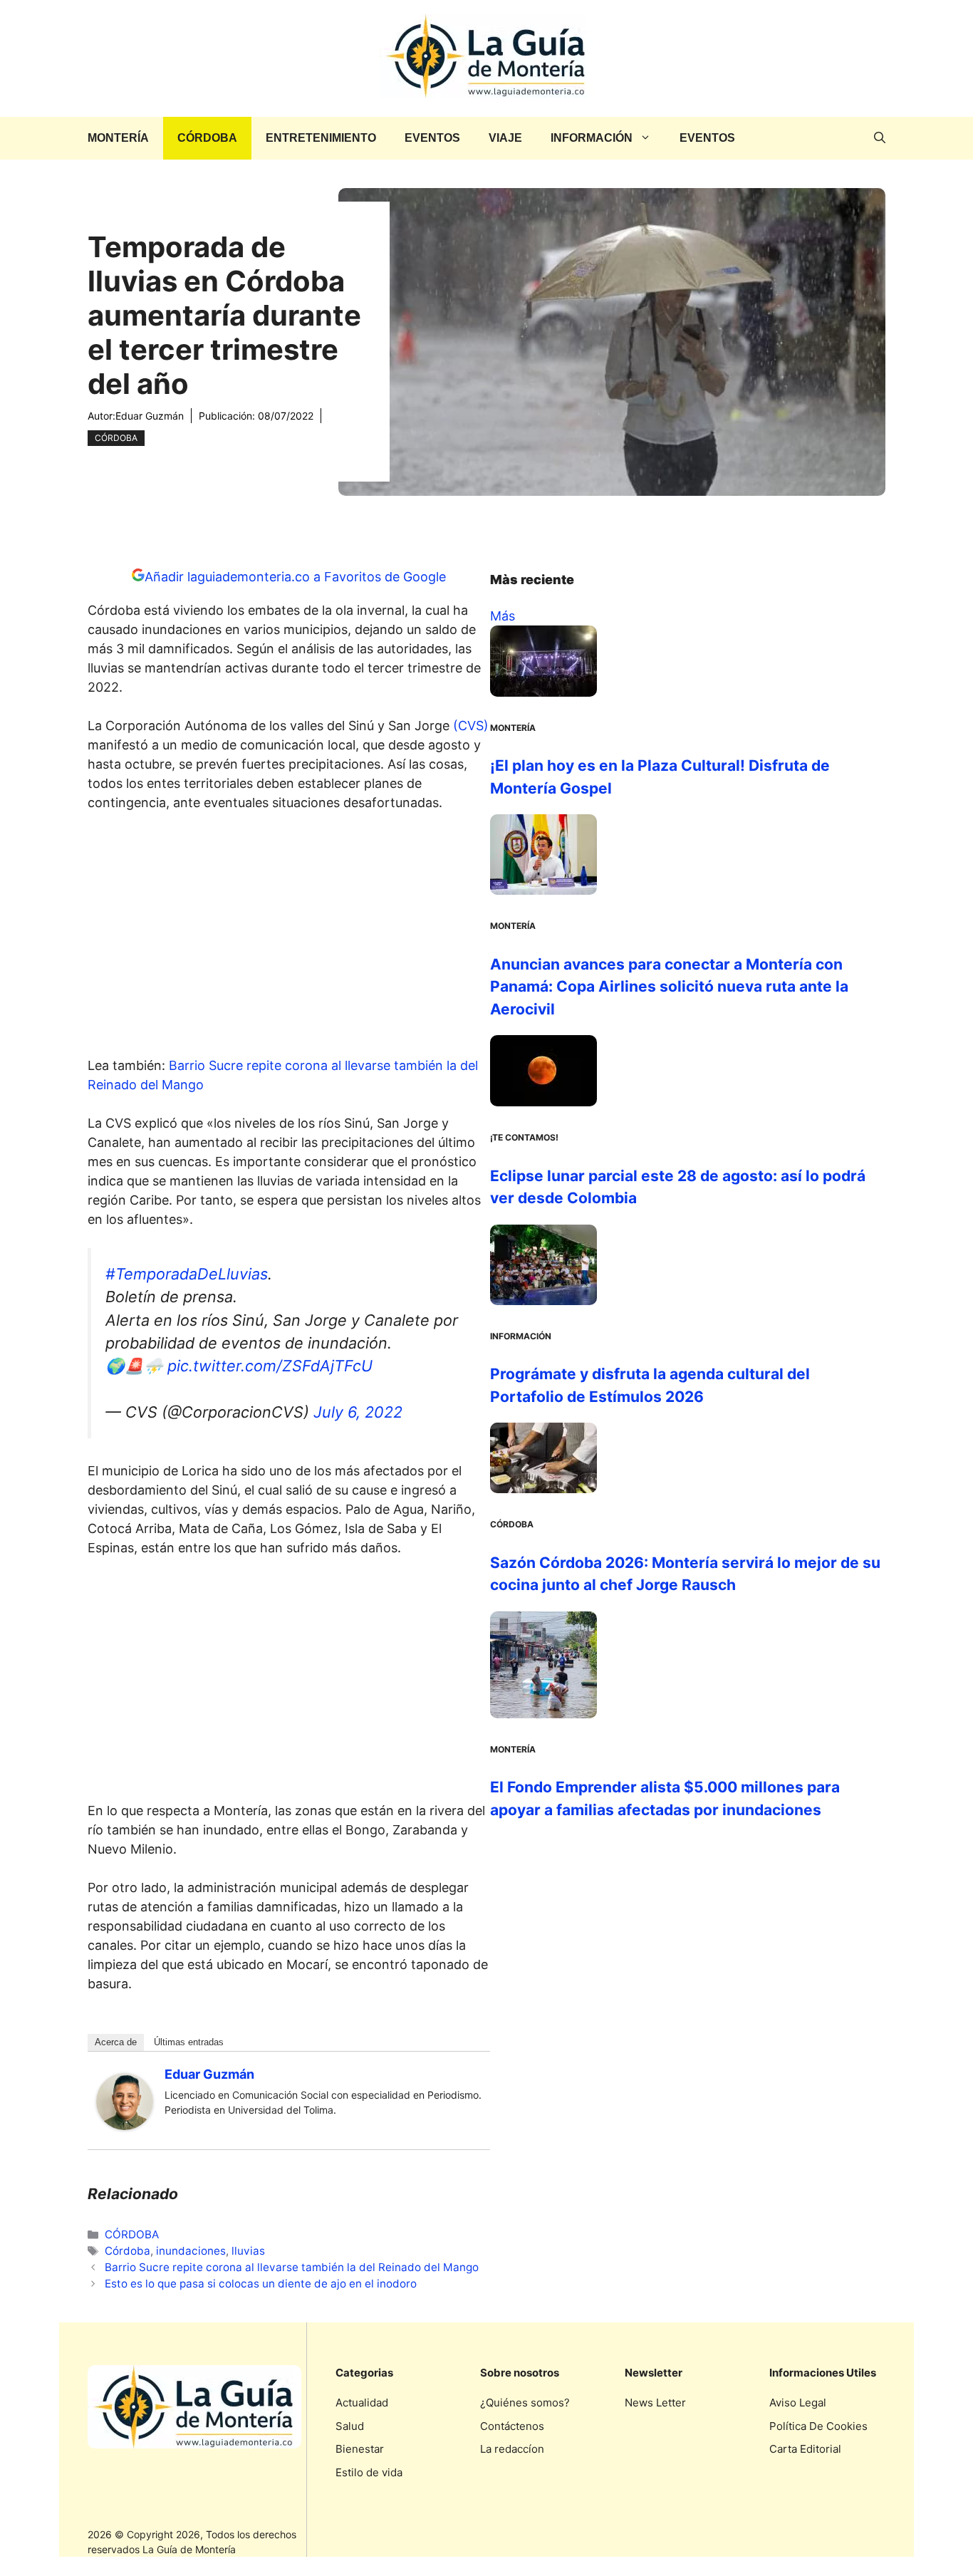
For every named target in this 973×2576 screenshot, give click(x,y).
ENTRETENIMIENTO (321, 138)
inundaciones (191, 2251)
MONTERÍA (118, 138)
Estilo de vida (369, 2472)
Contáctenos (512, 2426)
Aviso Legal (798, 2403)
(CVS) (469, 726)
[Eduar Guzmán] (125, 2125)
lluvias (248, 2251)
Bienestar (360, 2449)
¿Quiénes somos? (525, 2403)
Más (503, 616)
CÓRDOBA (207, 138)
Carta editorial (805, 2449)
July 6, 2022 (358, 1412)
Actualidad (362, 2403)
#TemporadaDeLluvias (187, 1274)
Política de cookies (818, 2426)
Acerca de (116, 2042)
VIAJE (505, 138)
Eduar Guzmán (150, 416)
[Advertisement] (289, 938)
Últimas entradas (189, 2042)
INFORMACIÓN (592, 138)
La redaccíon (512, 2449)
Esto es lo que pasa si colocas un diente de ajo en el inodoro (261, 2284)
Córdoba (128, 2251)
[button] (880, 138)
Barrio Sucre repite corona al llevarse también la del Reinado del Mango (292, 2267)
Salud (350, 2426)
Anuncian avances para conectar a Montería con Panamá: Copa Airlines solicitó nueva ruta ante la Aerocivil (669, 987)
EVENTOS (432, 138)
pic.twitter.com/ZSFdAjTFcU (270, 1366)
